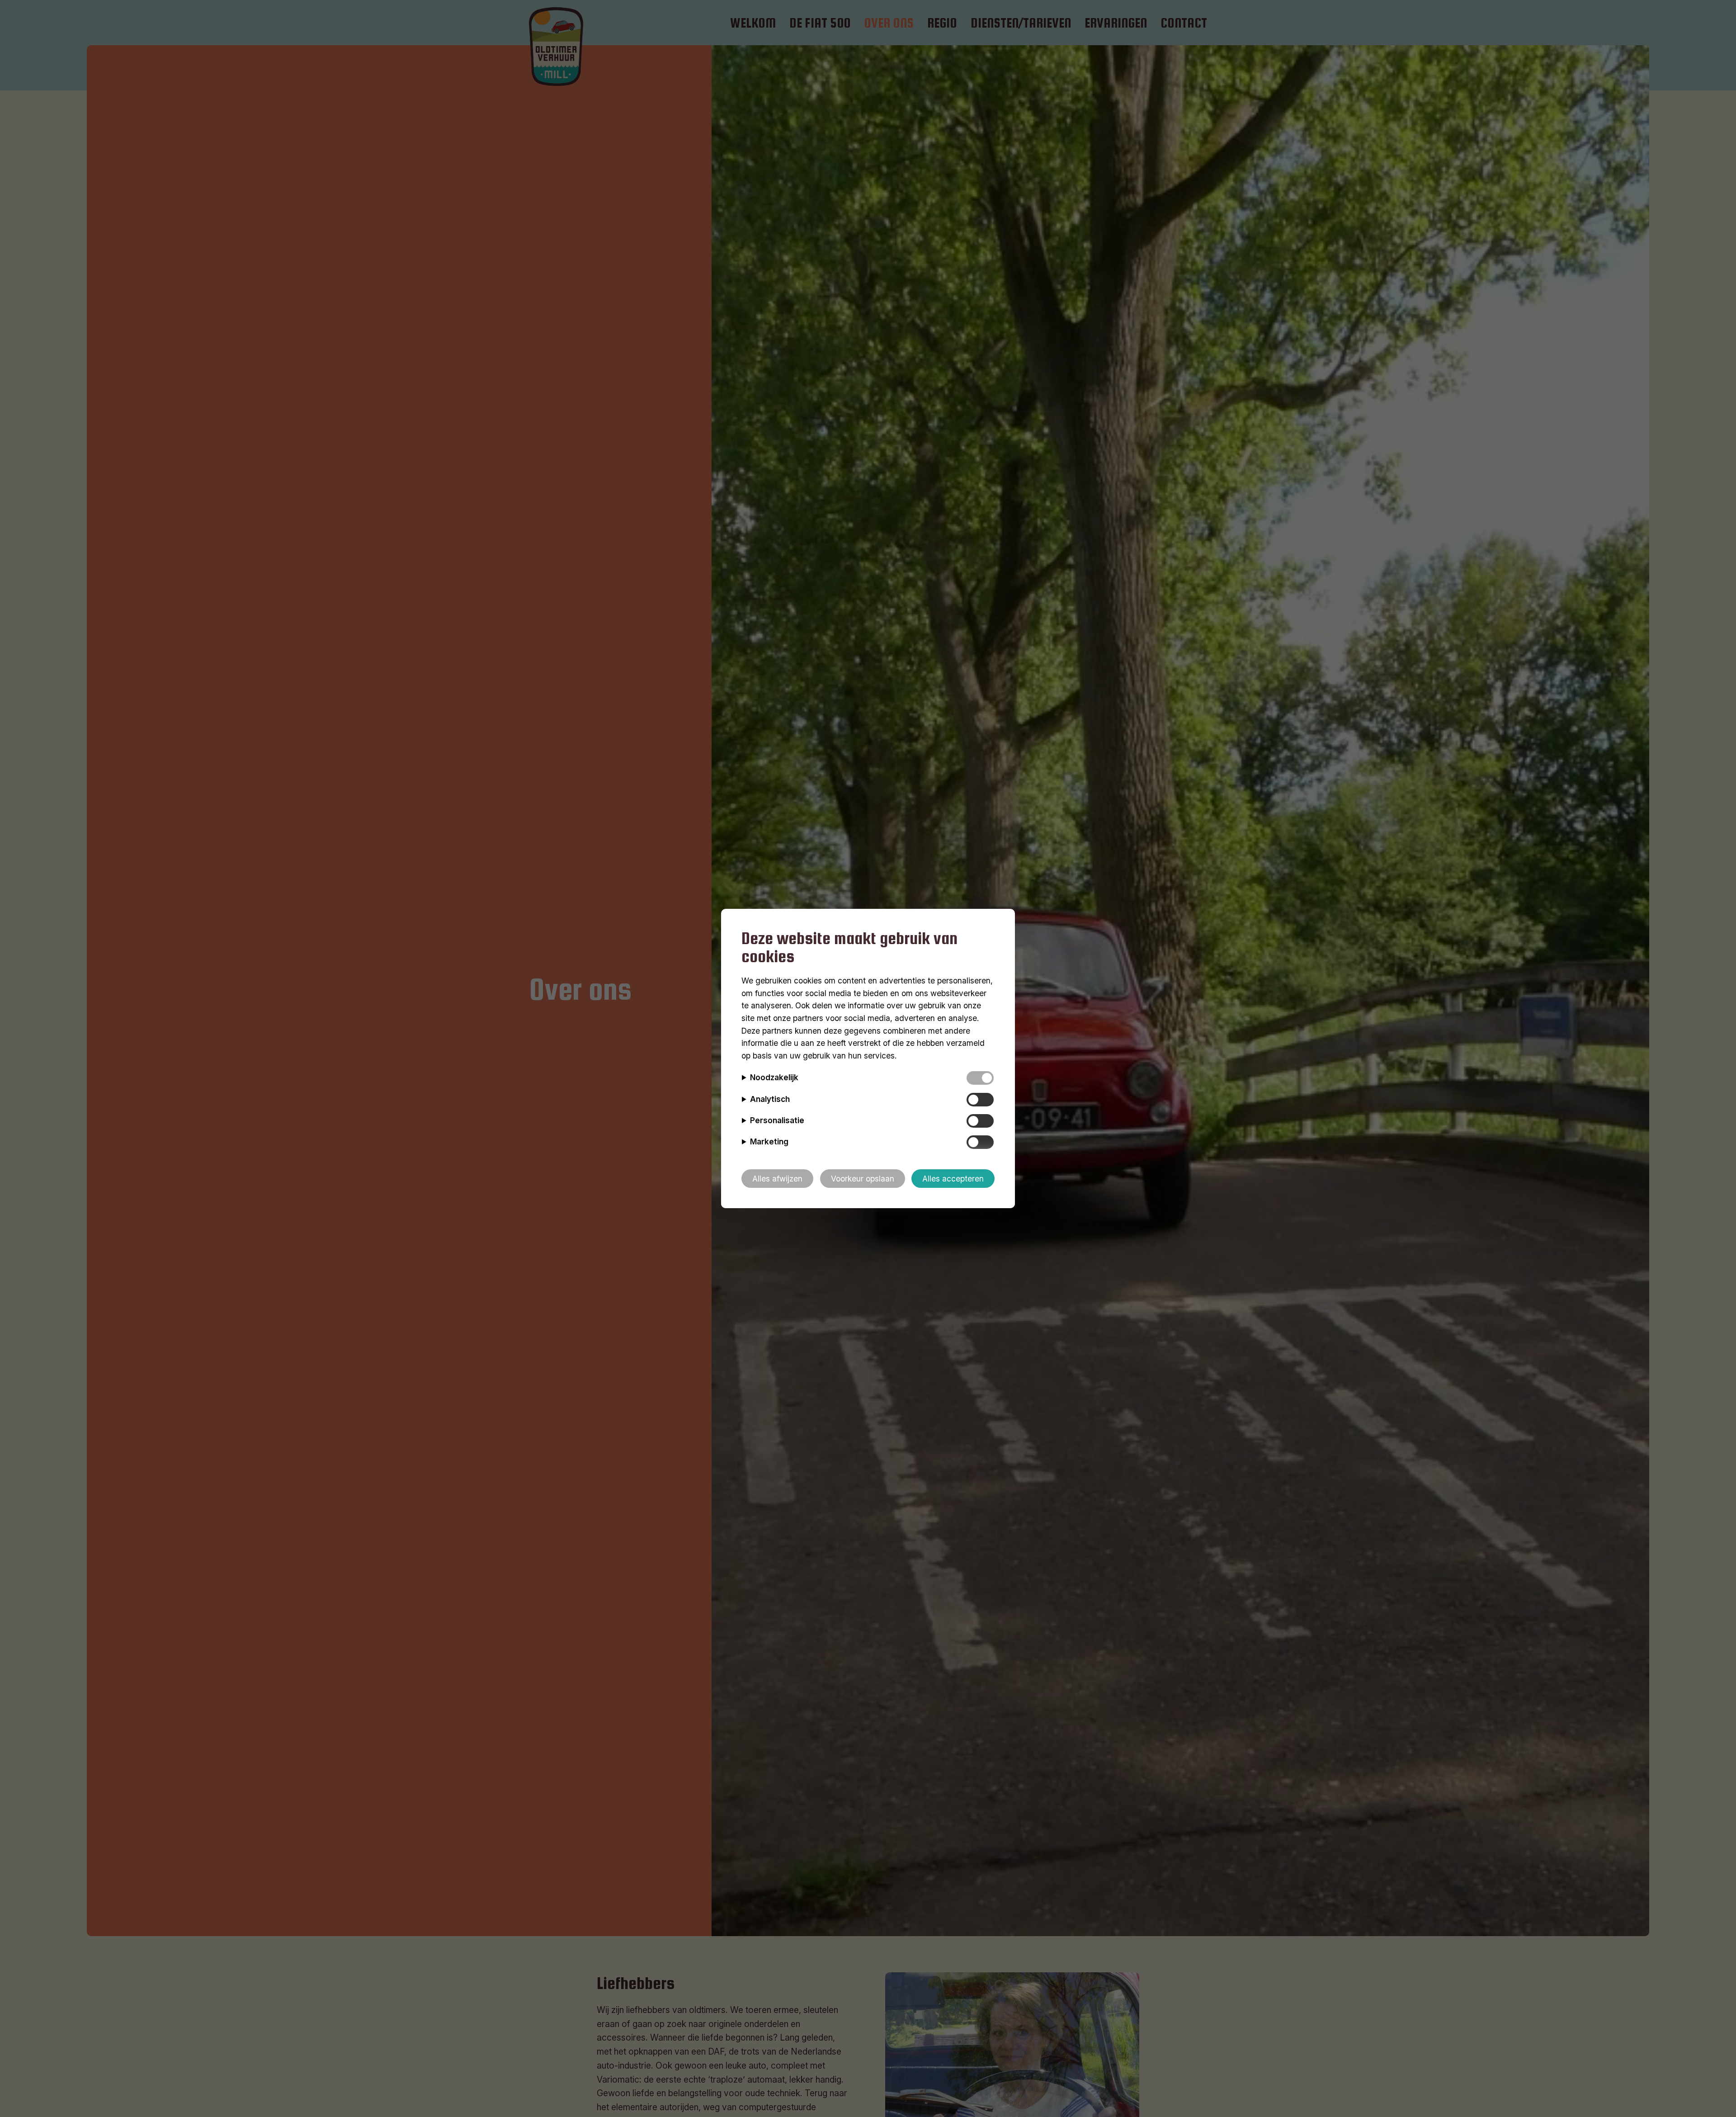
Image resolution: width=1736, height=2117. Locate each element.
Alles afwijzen (777, 1179)
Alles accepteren (953, 1179)
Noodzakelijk (774, 1077)
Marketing (769, 1141)
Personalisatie (777, 1120)
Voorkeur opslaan (863, 1179)
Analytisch (770, 1099)
